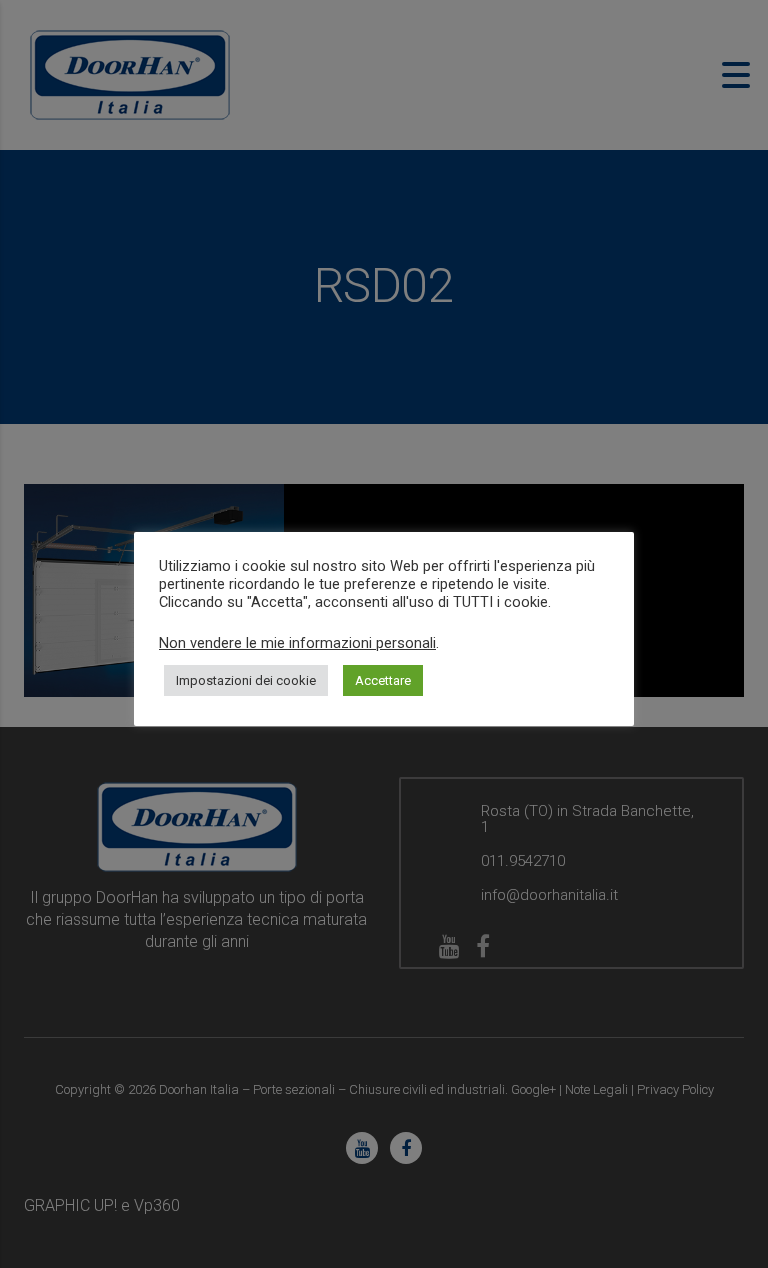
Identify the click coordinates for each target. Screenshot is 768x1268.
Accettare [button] (383, 680)
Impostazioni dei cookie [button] (246, 680)
